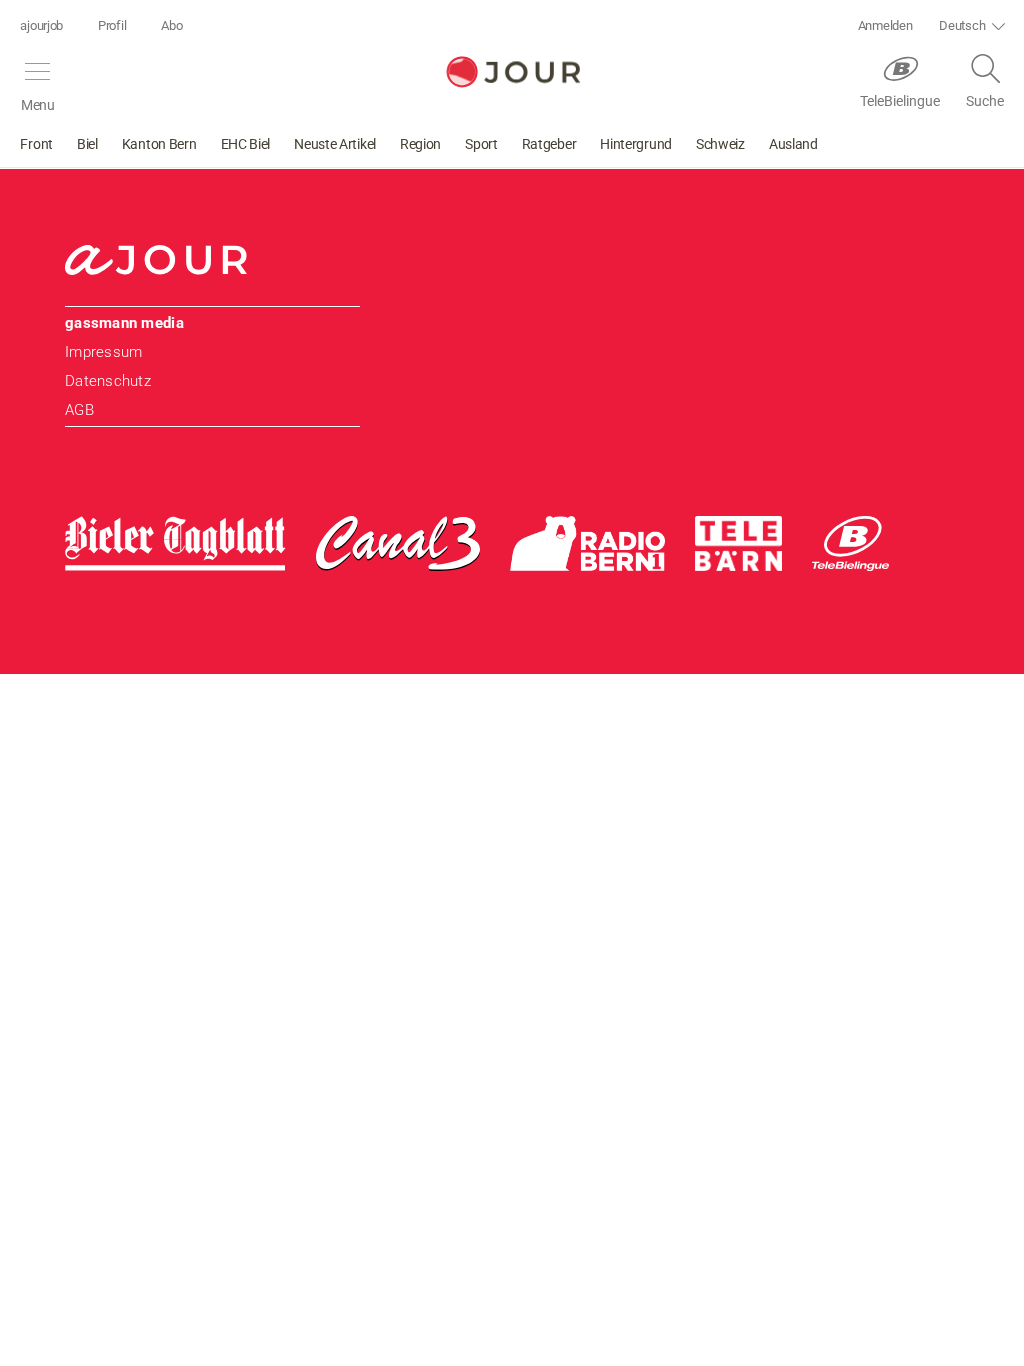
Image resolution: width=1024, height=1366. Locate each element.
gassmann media (124, 323)
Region (420, 144)
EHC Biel (246, 144)
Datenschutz (108, 381)
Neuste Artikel (335, 144)
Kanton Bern (159, 144)
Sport (481, 144)
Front (36, 144)
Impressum (103, 352)
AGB (79, 410)
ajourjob (41, 25)
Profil (112, 25)
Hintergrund (636, 144)
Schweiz (720, 144)
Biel (87, 144)
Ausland (793, 144)
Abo (171, 25)
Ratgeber (549, 144)
